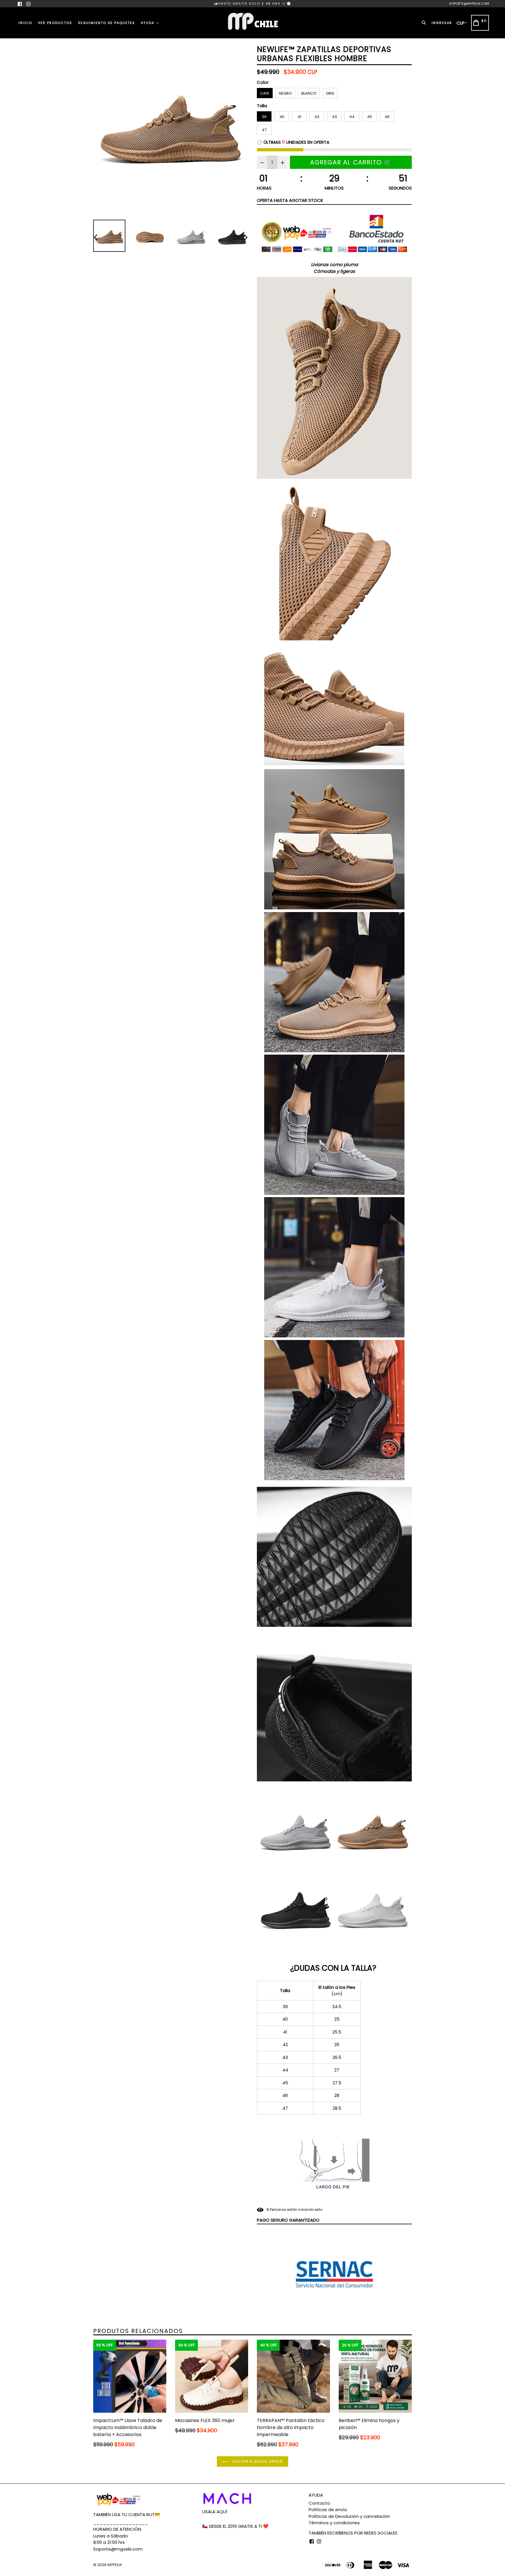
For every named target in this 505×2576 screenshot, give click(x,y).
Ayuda (148, 23)
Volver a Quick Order (257, 2461)
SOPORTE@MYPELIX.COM (469, 4)
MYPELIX (115, 2565)
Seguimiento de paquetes (107, 23)
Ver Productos (55, 23)
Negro (285, 93)
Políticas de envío (328, 2510)
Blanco (309, 93)
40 (282, 117)
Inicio (25, 23)
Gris (330, 93)
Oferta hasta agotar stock (290, 200)
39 (264, 117)
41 (299, 117)
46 (387, 117)
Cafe (265, 93)
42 (317, 117)
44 (352, 117)
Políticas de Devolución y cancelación (349, 2516)
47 (264, 130)
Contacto (319, 2503)
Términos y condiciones (334, 2523)
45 (370, 117)
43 (334, 117)
